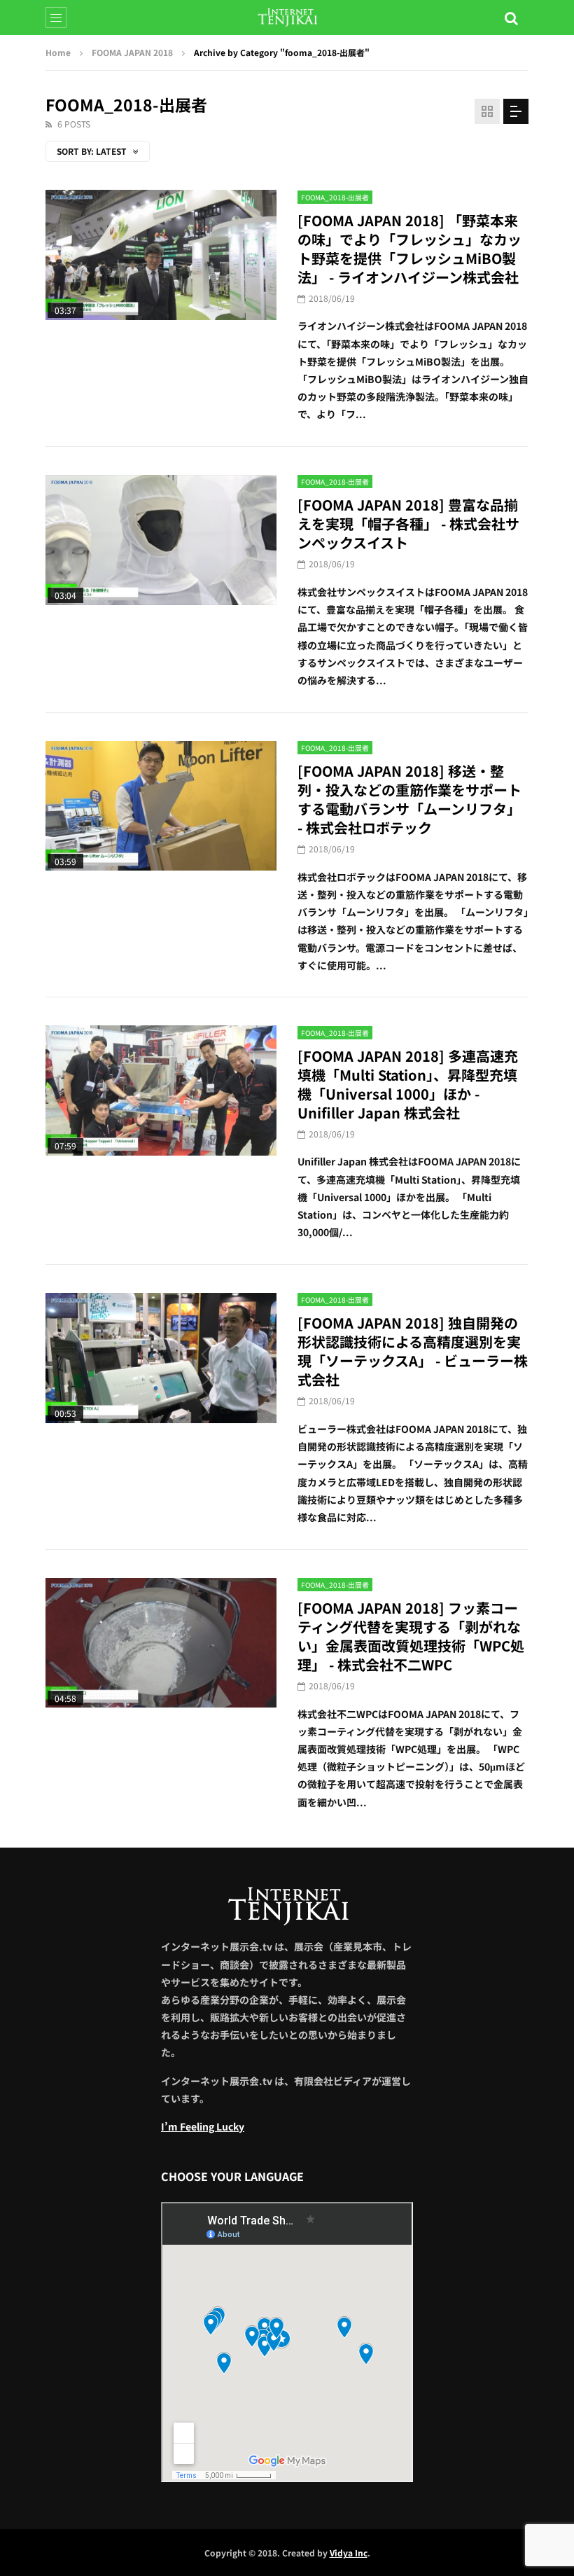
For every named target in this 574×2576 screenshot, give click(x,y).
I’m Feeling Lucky (203, 2126)
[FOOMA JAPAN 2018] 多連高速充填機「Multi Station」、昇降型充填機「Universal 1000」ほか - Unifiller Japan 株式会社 (408, 1084)
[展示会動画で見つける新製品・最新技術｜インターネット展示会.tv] (287, 18)
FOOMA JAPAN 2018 (132, 52)
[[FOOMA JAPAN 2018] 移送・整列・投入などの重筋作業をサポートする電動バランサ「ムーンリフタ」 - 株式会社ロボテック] (161, 806)
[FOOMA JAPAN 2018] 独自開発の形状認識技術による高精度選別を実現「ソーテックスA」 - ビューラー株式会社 (413, 1351)
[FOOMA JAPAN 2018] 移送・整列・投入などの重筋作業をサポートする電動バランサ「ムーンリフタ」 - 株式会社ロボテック (409, 799)
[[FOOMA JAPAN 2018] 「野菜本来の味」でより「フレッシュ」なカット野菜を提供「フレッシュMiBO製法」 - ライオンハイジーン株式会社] (161, 255)
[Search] (511, 18)
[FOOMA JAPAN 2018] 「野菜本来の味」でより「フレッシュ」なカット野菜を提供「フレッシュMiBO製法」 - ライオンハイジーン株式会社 (409, 249)
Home (58, 52)
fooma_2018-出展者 (335, 197)
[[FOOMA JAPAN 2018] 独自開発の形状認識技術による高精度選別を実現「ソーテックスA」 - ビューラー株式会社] (161, 1358)
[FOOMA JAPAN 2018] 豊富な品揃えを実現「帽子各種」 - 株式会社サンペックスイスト (408, 524)
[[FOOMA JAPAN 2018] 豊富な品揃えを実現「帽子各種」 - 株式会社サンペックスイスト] (161, 540)
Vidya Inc (349, 2553)
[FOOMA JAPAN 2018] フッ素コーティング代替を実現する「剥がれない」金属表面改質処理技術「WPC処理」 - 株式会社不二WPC (411, 1636)
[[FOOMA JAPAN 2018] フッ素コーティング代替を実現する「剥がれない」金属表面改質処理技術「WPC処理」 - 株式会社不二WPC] (161, 1643)
